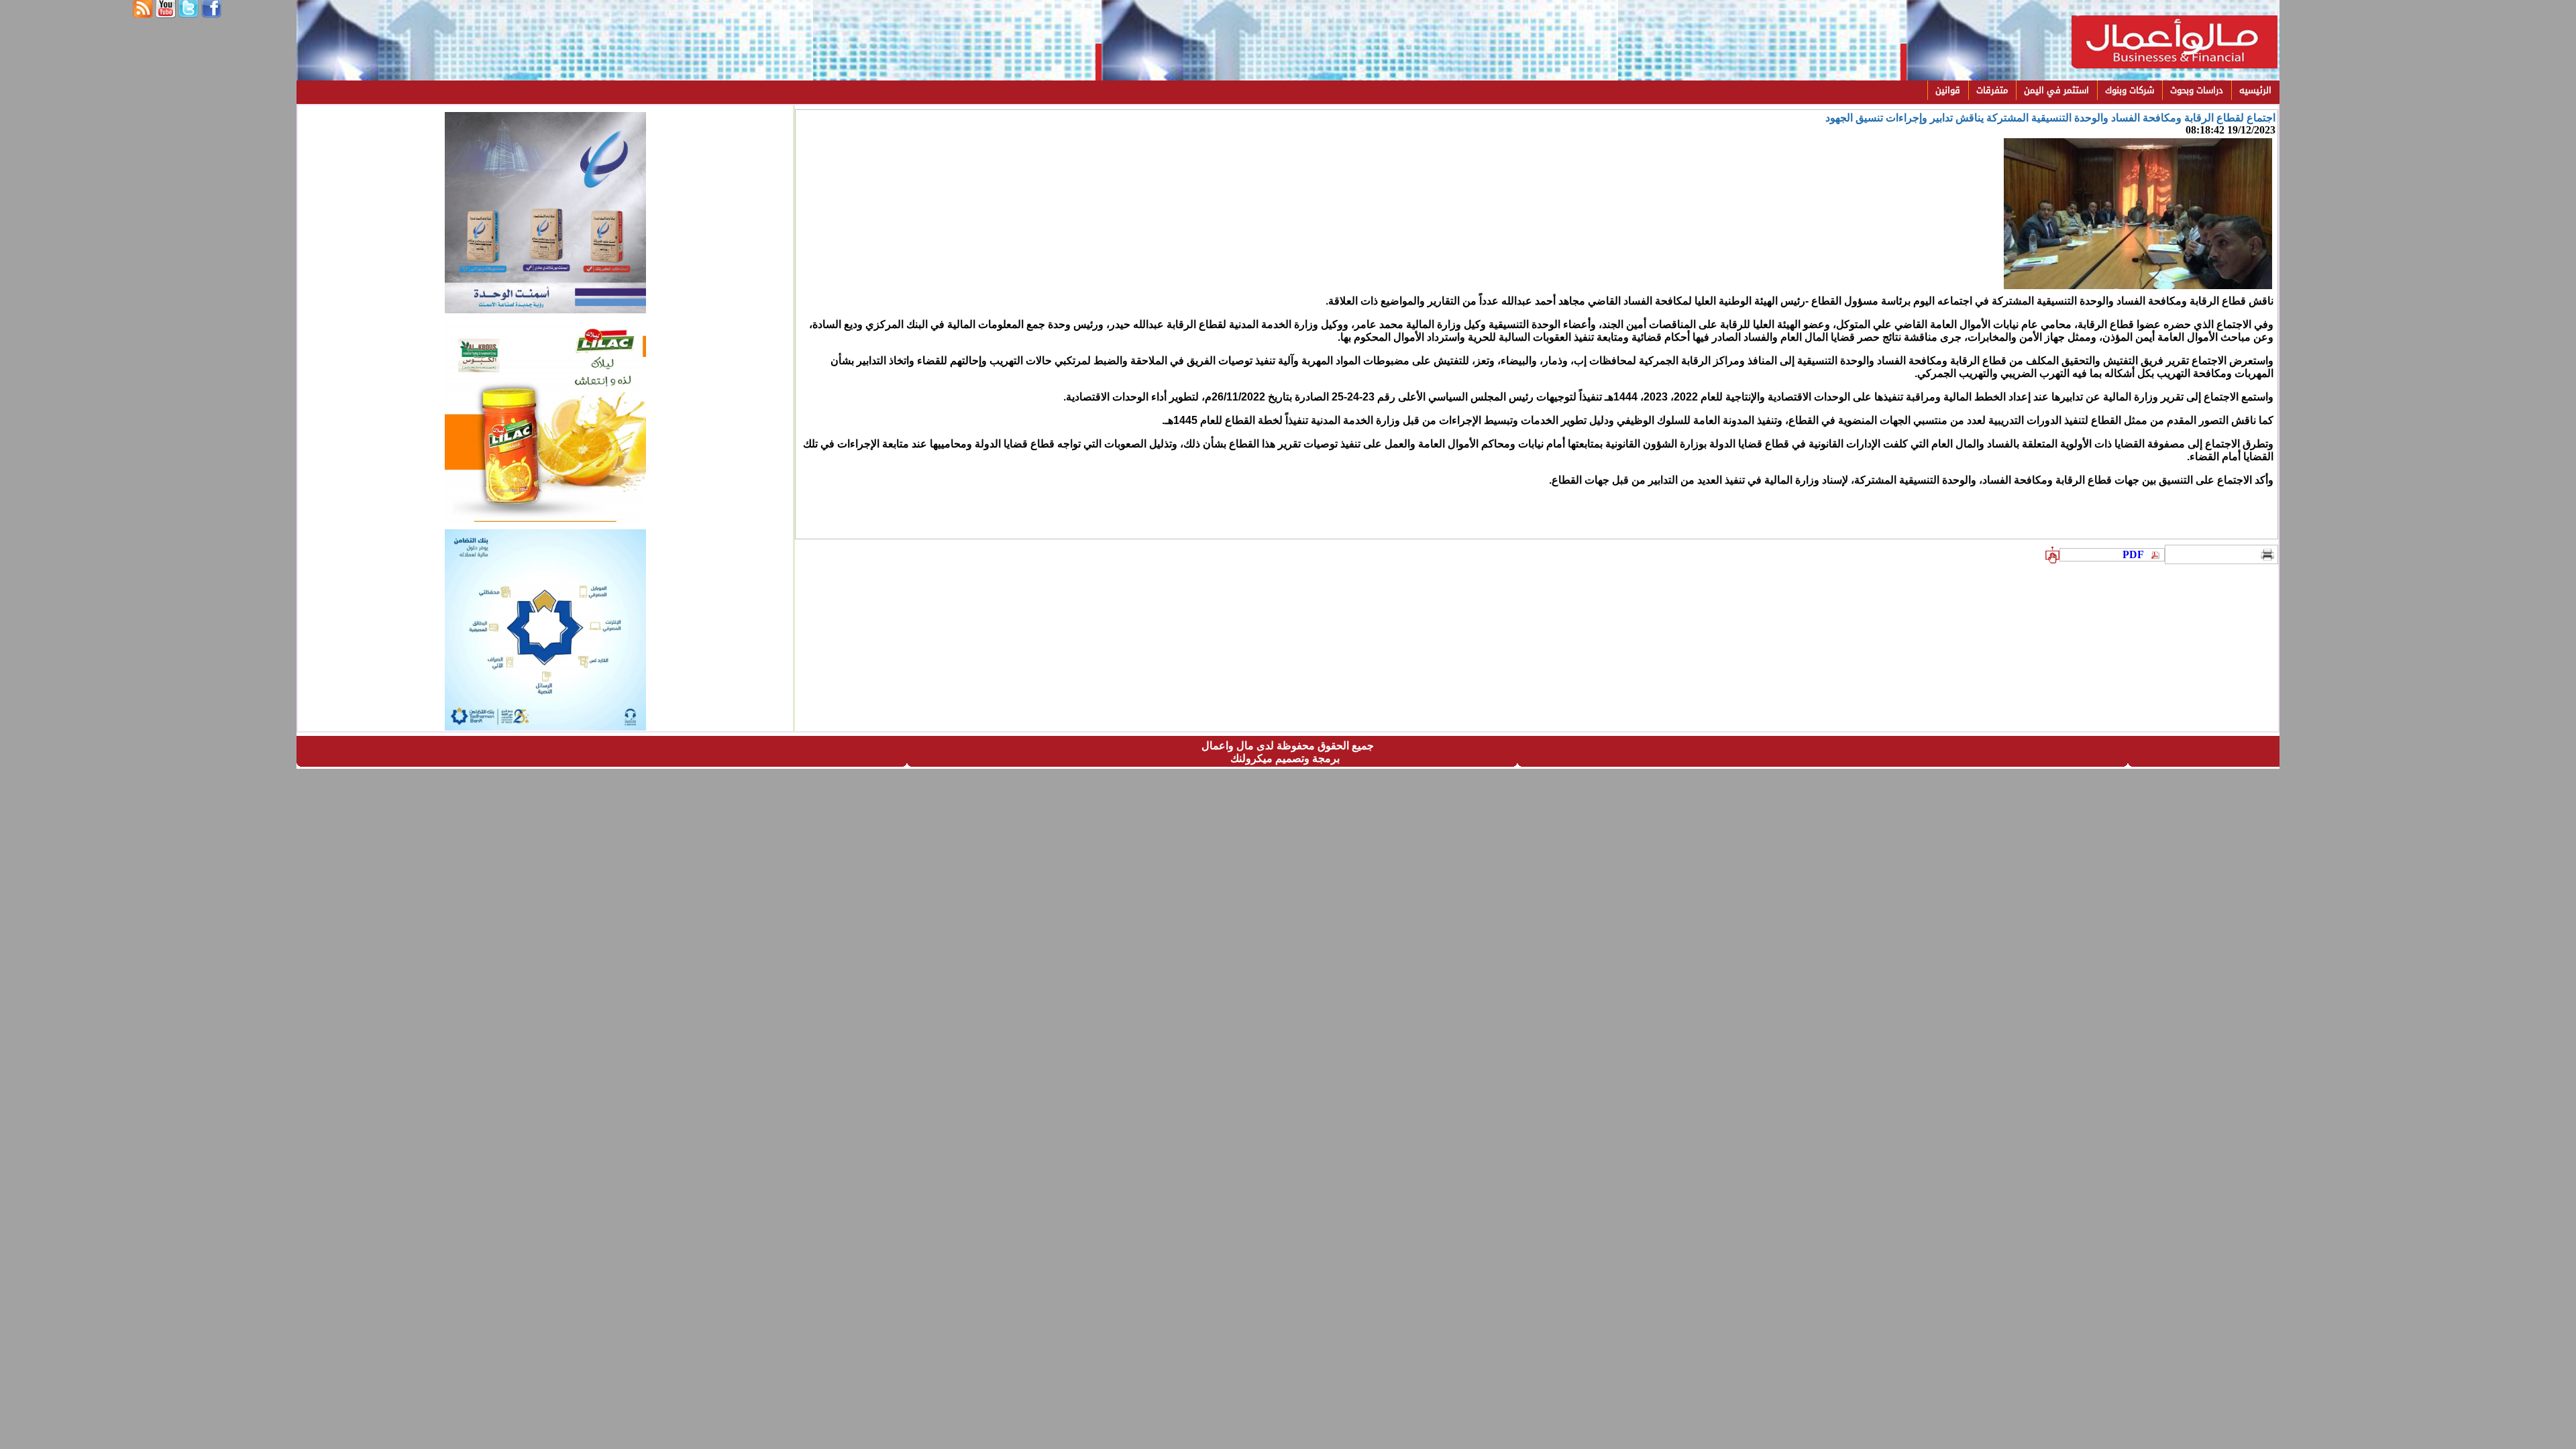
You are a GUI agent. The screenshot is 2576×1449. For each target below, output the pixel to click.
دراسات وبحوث (2197, 90)
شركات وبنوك (2130, 90)
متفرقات (1992, 90)
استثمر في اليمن (2056, 90)
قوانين (1948, 90)
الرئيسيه (2255, 90)
